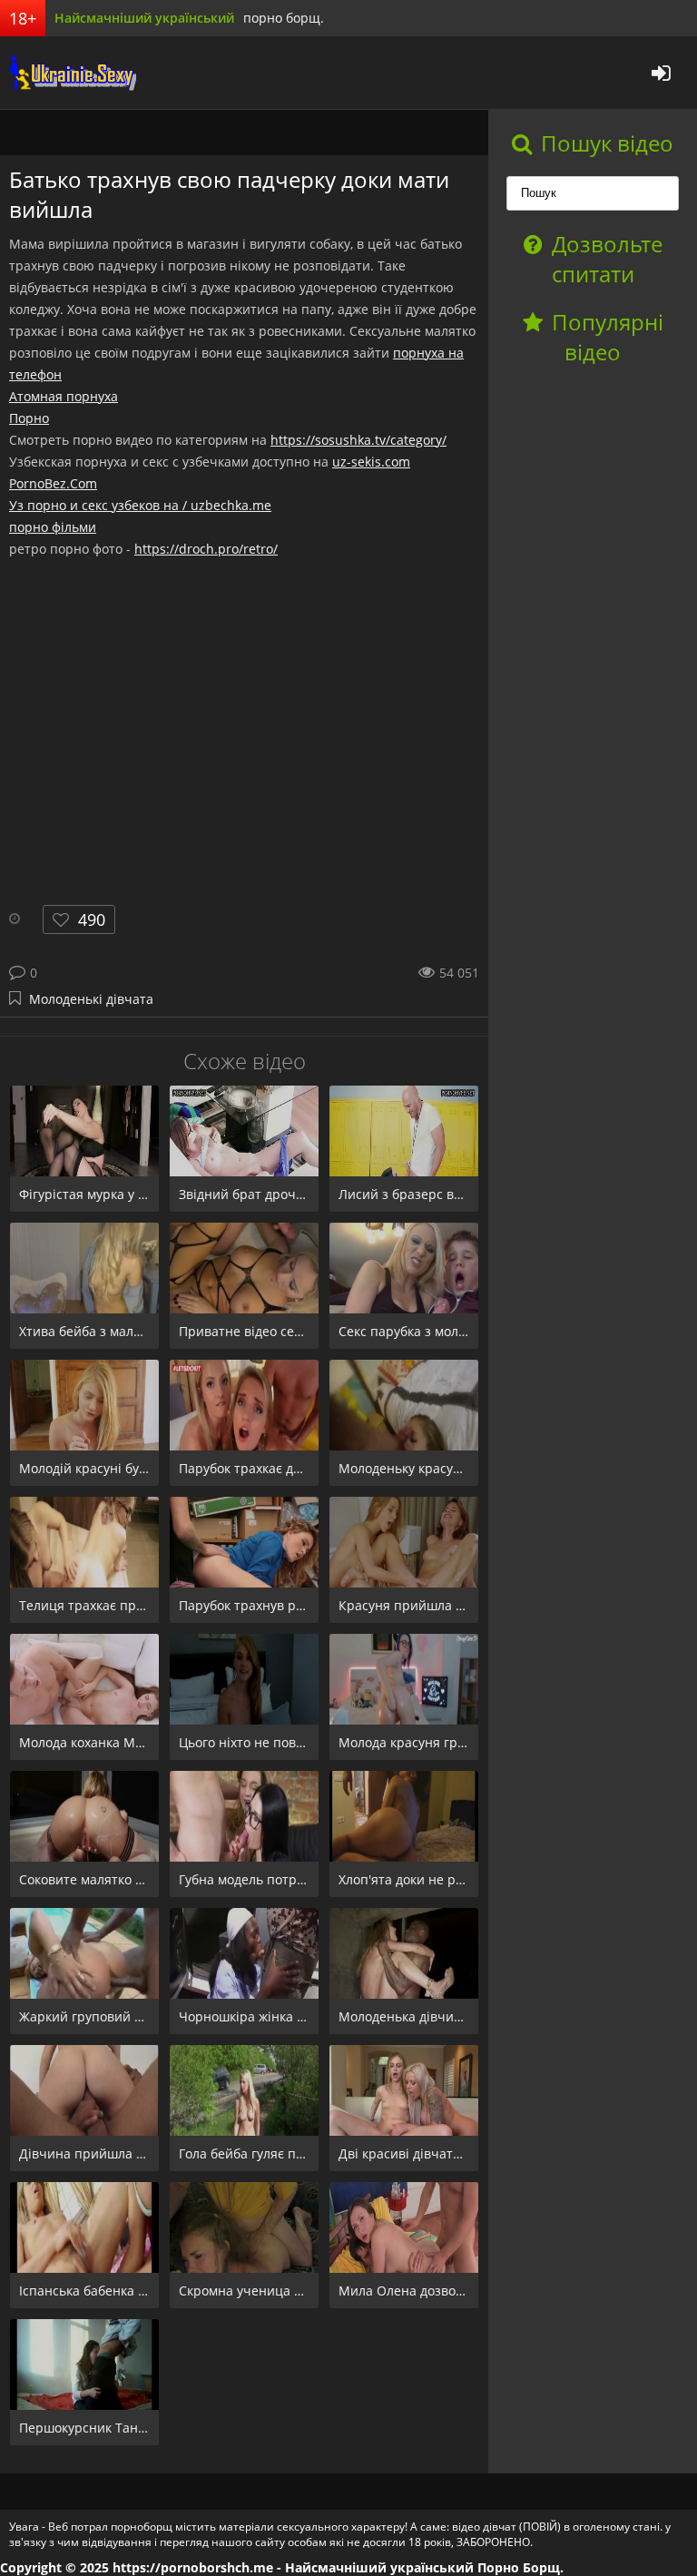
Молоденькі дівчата (91, 999)
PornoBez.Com (53, 483)
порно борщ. (284, 18)
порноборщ (68, 73)
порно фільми (53, 527)
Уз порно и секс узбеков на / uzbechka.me (140, 505)
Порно (29, 418)
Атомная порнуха (64, 396)
